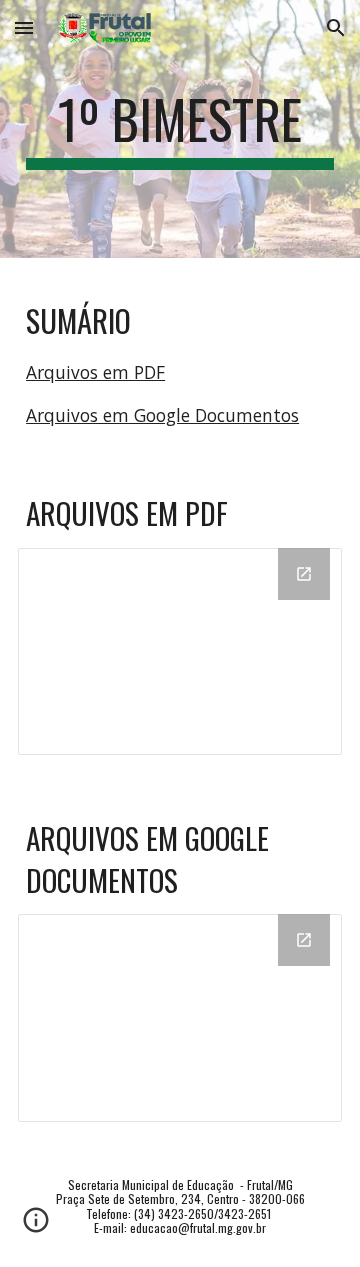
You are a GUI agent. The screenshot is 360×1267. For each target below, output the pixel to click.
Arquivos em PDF (95, 372)
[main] (180, 129)
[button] (24, 27)
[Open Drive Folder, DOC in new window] (304, 940)
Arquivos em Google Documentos (162, 415)
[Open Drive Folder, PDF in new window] (304, 574)
